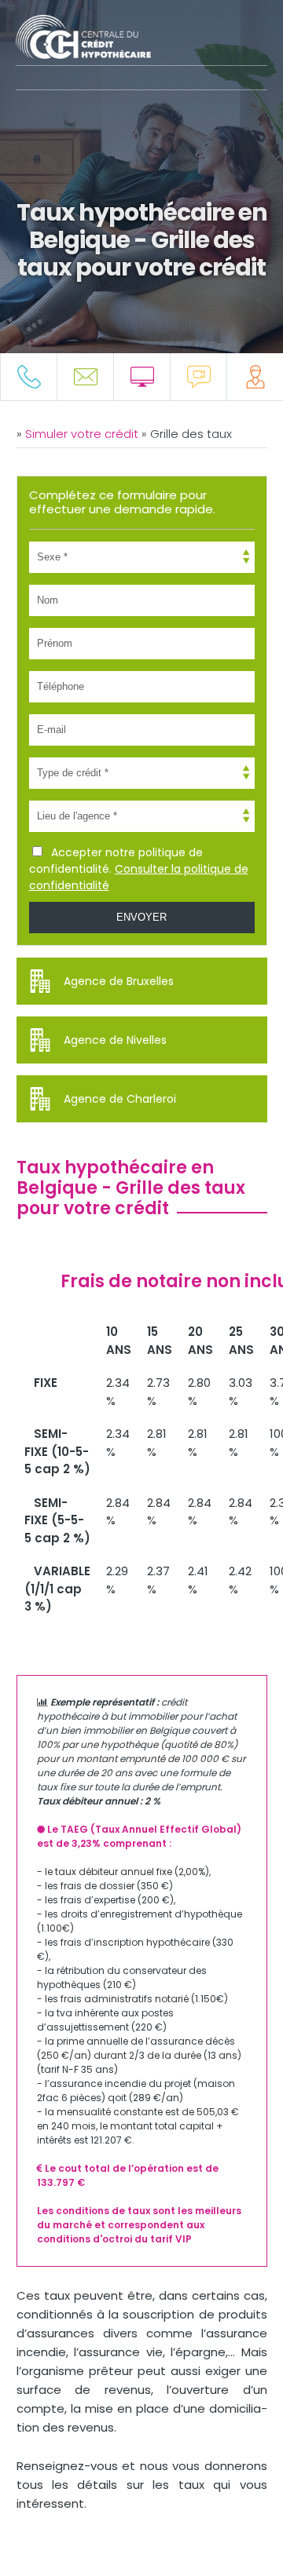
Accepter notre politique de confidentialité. (139, 869)
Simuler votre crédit (83, 434)
